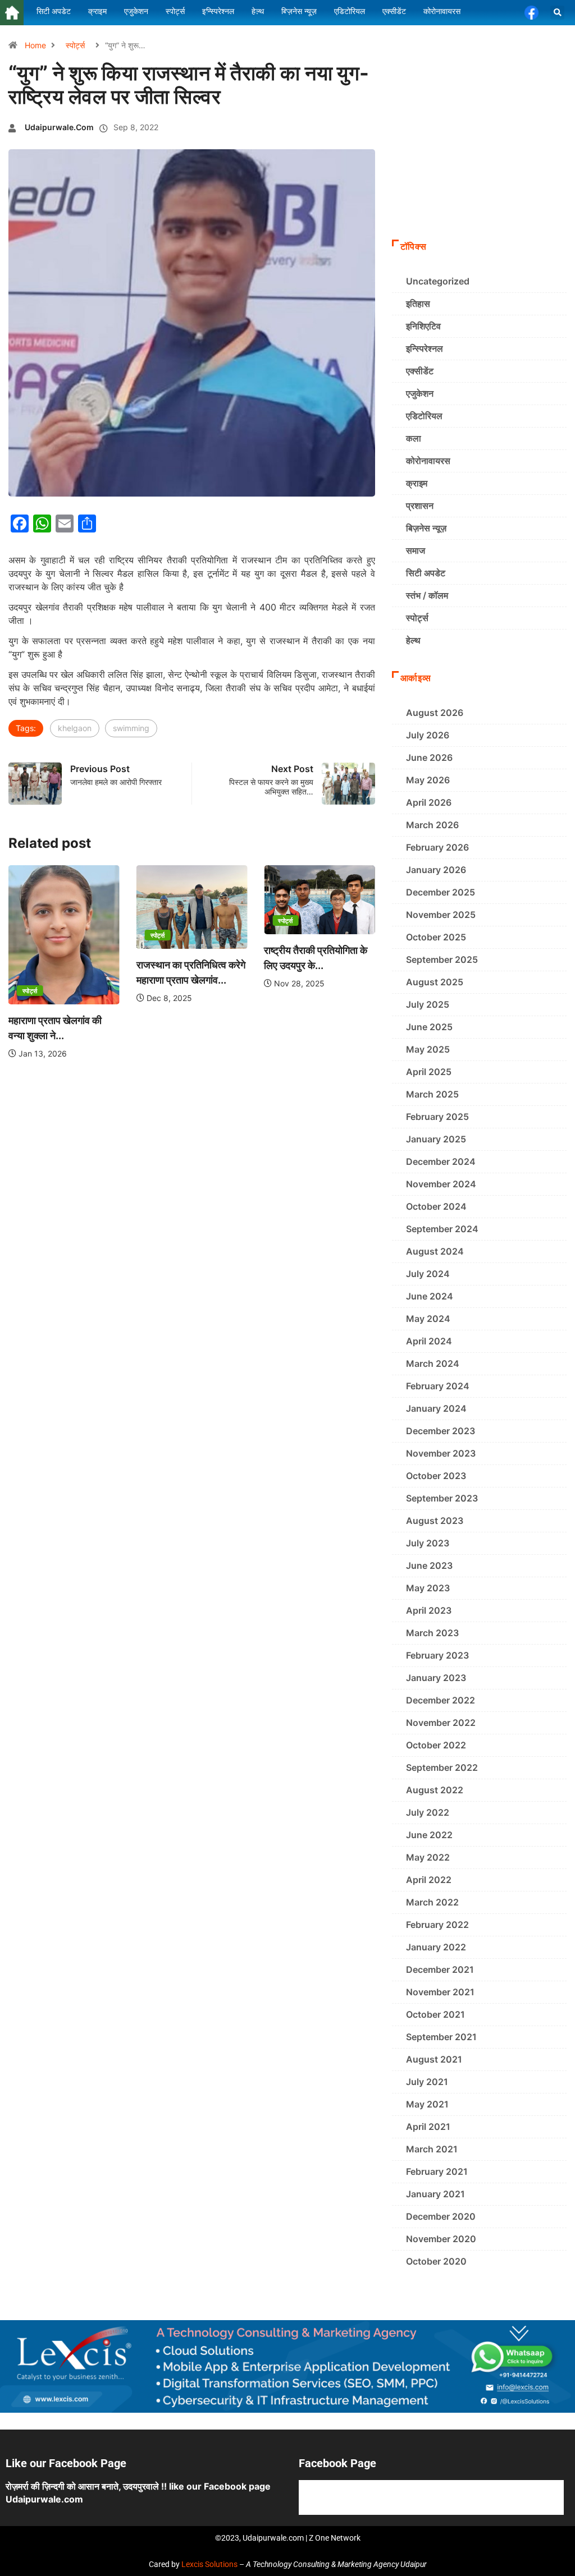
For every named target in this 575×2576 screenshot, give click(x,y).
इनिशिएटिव (423, 326)
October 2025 (436, 937)
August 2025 (435, 982)
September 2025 (442, 959)
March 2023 (432, 1633)
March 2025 (432, 1094)
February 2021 (437, 2171)
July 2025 (428, 1004)
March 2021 (432, 2149)
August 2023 (435, 1521)
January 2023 (436, 1678)
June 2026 (429, 757)
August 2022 (435, 1790)
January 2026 (436, 870)
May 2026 (428, 780)
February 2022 (437, 1925)
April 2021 (428, 2127)
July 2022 (428, 1812)
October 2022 (436, 1745)
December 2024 (441, 1161)
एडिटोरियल (424, 416)
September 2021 (441, 2037)
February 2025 (437, 1117)
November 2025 (441, 915)
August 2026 (435, 713)
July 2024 (428, 1274)
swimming (131, 728)
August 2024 (435, 1251)
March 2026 (432, 825)
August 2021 (434, 2059)
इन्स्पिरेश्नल (425, 348)
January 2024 (436, 1408)
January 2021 (435, 2194)
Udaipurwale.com (59, 127)
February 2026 (437, 847)
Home (35, 45)
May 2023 (428, 1588)
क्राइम (417, 483)
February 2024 (438, 1386)
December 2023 (441, 1431)
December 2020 (441, 2216)
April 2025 (429, 1072)
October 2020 (436, 2261)
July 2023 (428, 1543)
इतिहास (418, 304)
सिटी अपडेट (426, 573)
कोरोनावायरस (428, 461)
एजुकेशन (420, 393)
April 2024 (429, 1341)
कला (414, 438)
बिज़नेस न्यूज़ (426, 528)
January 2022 (436, 1947)
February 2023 (437, 1655)
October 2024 (436, 1206)
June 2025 (429, 1027)
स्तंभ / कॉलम (427, 595)
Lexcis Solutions (209, 2564)
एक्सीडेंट (420, 371)
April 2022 (429, 1880)
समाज (416, 550)
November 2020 (441, 2239)
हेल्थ (413, 640)
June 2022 (429, 1835)
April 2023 (429, 1610)
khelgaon (75, 728)
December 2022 (441, 1700)
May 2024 (428, 1319)
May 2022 (428, 1857)
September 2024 (442, 1229)
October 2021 (435, 2014)
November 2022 (441, 1723)
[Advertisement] (479, 158)
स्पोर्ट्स (75, 45)
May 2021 (427, 2104)
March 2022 (432, 1902)
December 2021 (440, 1969)
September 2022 (442, 1767)
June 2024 (430, 1296)
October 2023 (436, 1476)
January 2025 (436, 1139)
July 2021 (427, 2082)
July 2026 (428, 735)
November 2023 (441, 1453)
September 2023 (442, 1498)
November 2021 (440, 1992)
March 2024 (433, 1363)
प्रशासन (420, 506)
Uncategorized (438, 281)
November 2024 (441, 1184)
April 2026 (429, 802)
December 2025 (441, 892)
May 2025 (428, 1049)
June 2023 (429, 1565)
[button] (557, 13)
